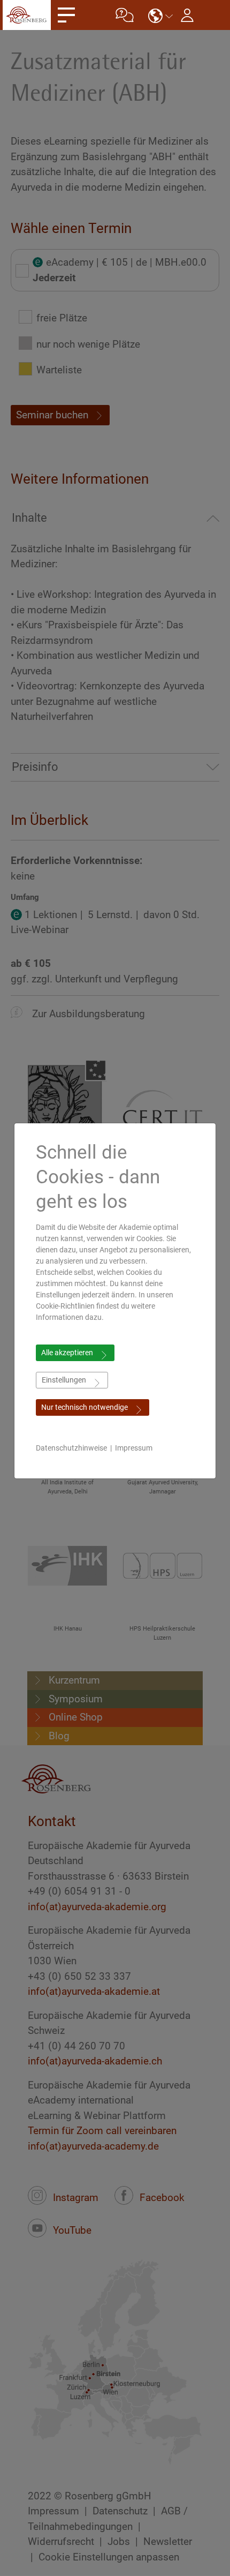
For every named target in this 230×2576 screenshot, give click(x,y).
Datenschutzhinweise (71, 1448)
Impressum (134, 1448)
